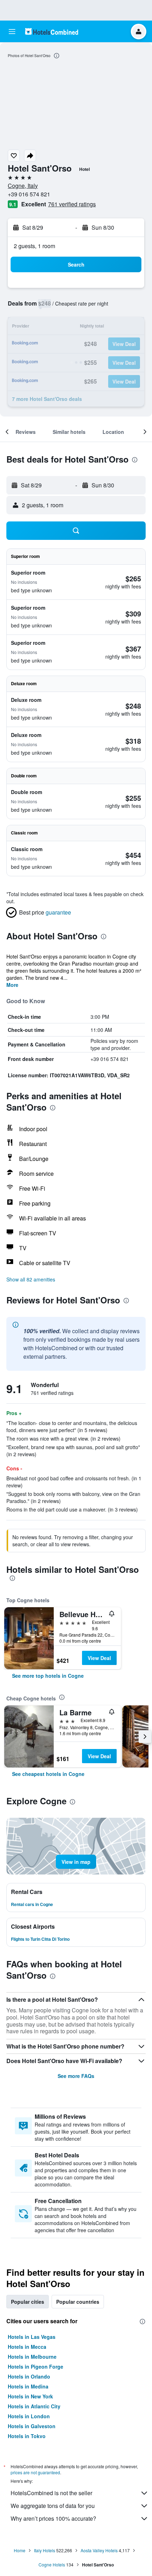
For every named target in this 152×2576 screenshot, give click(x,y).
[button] (12, 32)
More (12, 985)
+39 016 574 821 (29, 194)
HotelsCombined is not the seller (51, 2493)
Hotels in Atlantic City (34, 2406)
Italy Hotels (45, 2550)
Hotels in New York (30, 2396)
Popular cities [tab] (28, 2302)
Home (20, 2550)
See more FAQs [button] (76, 2076)
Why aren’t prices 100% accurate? (53, 2518)
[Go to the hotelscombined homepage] (52, 31)
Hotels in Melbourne (32, 2357)
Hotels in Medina (28, 2386)
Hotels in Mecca (27, 2347)
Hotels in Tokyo (27, 2436)
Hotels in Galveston (32, 2426)
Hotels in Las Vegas (32, 2337)
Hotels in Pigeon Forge (36, 2367)
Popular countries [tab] (78, 2302)
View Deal (99, 1658)
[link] (48, 1676)
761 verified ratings (72, 204)
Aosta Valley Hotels (99, 2550)
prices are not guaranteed (35, 2472)
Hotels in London (29, 2416)
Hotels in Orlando (29, 2376)
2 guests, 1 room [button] (34, 246)
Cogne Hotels (52, 2564)
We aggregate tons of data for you (53, 2506)
